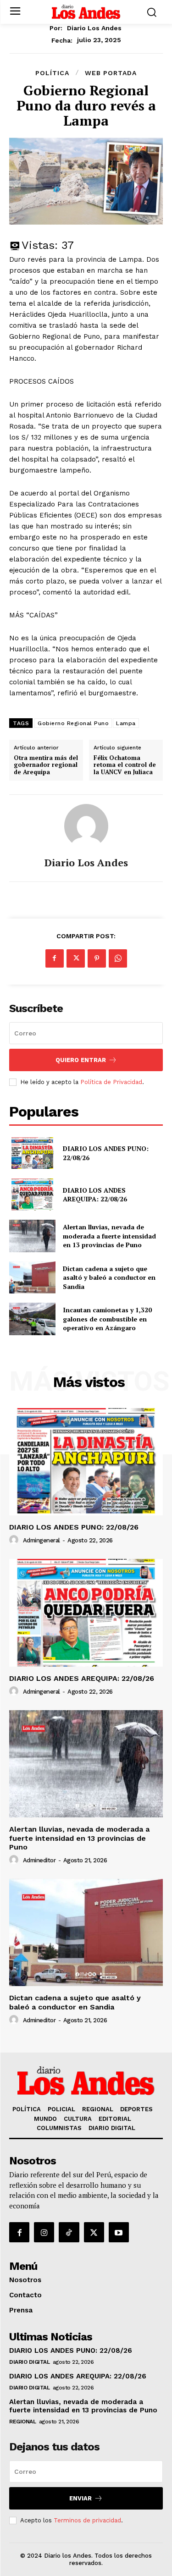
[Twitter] (76, 958)
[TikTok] (69, 2232)
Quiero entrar (81, 1060)
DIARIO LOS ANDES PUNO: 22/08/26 (74, 1527)
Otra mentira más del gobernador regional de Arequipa (46, 765)
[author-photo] (15, 1540)
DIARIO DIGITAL (29, 2362)
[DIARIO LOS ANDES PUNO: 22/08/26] (32, 1153)
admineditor (39, 1860)
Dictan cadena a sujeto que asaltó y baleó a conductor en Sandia (109, 1277)
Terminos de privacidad (87, 2520)
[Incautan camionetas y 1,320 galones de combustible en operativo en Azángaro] (32, 1319)
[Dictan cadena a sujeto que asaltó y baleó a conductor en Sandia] (32, 1277)
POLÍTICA (52, 73)
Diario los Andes (94, 28)
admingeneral (42, 1540)
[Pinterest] (97, 958)
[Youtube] (119, 2232)
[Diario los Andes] (86, 826)
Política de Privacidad (111, 1082)
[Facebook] (55, 958)
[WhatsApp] (118, 958)
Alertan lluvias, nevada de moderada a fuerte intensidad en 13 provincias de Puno (109, 1236)
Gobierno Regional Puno (73, 723)
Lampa (126, 723)
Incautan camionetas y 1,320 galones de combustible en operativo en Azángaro (107, 1319)
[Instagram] (44, 2232)
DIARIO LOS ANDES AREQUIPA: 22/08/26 (95, 1195)
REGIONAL (22, 2422)
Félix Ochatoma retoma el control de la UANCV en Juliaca (125, 765)
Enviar (80, 2498)
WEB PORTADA (111, 73)
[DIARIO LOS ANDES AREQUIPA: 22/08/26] (32, 1194)
